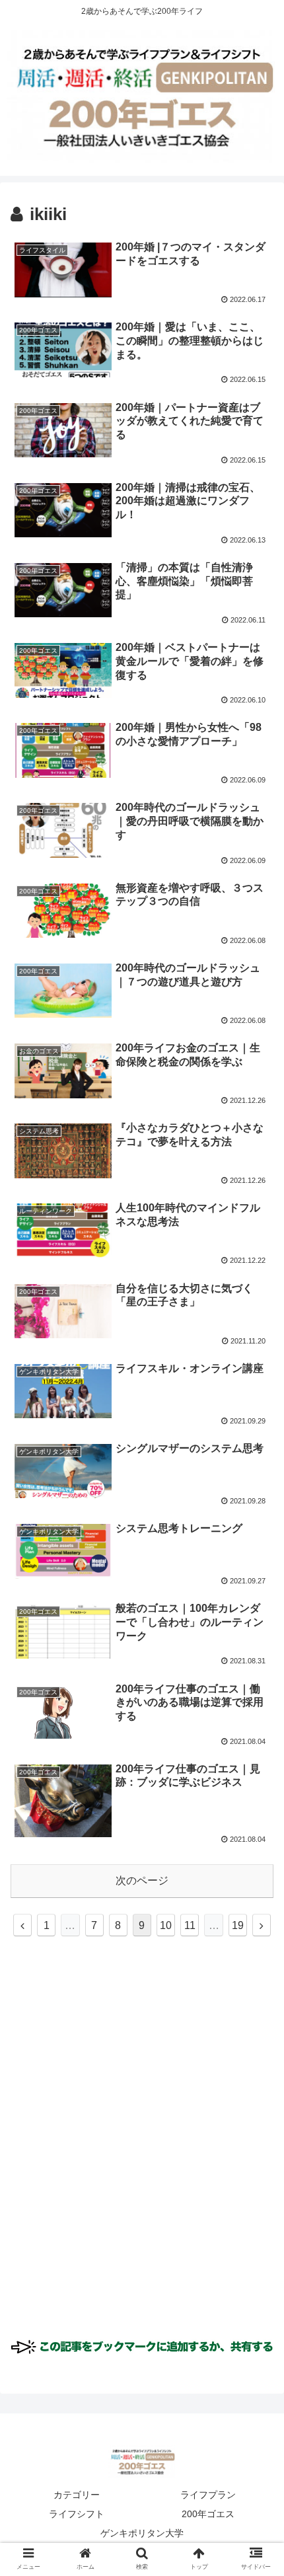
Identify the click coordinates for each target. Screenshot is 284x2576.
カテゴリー (77, 2495)
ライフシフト (77, 2514)
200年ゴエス (208, 2514)
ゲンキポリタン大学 (142, 2533)
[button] (257, 1645)
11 (190, 1925)
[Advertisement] (142, 2154)
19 (238, 1925)
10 (166, 1925)
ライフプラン (208, 2495)
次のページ (142, 1880)
